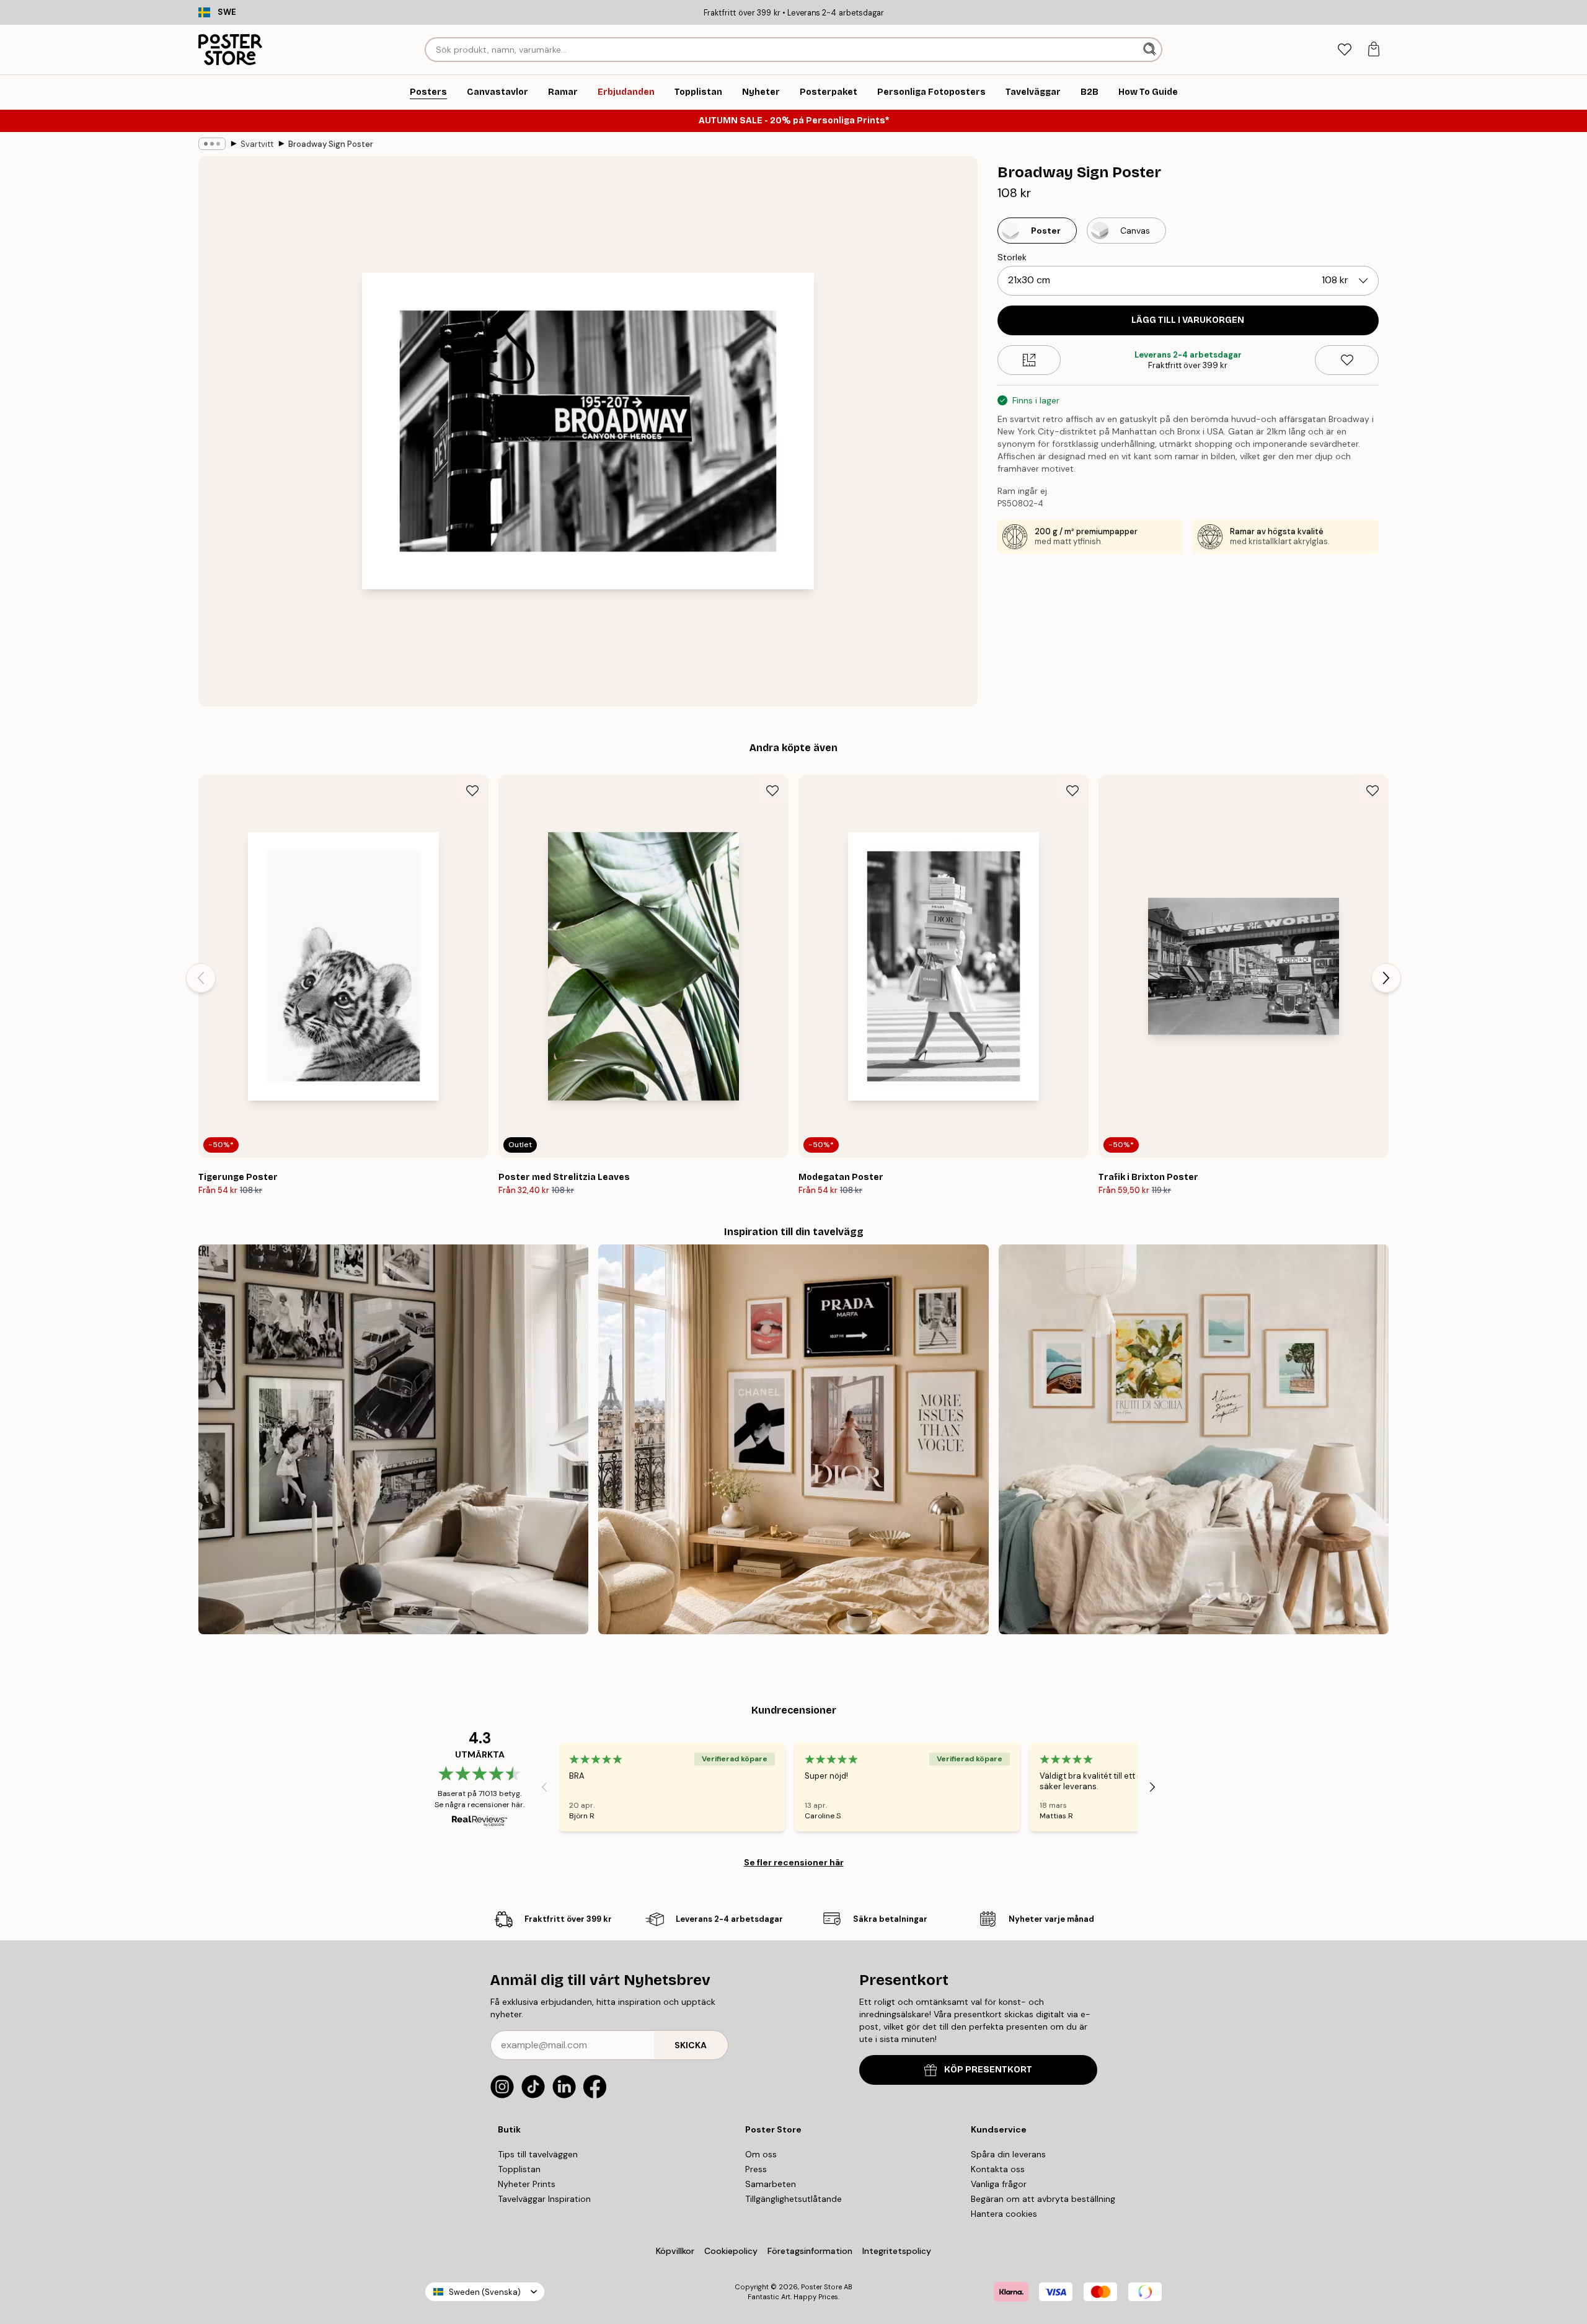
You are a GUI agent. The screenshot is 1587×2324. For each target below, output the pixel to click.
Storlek (1012, 257)
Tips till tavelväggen (538, 2154)
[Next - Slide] (1386, 978)
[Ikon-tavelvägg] (393, 1439)
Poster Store (821, 2287)
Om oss (761, 2154)
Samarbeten (771, 2184)
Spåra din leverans (1008, 2154)
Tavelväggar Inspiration (544, 2199)
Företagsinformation (810, 2251)
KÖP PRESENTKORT (988, 2070)
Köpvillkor (675, 2251)
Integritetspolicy (897, 2251)
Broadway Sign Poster (331, 144)
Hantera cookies (1004, 2214)
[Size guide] (1029, 360)
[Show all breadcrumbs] (212, 144)
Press (756, 2169)
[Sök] (1151, 50)
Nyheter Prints (527, 2184)
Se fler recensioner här (794, 1862)
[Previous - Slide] (201, 978)
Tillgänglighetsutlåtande (793, 2199)
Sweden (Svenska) (485, 2292)
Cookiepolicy (731, 2251)
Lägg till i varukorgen (1188, 320)
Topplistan (519, 2169)
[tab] (1344, 50)
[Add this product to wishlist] (1347, 360)
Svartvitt (257, 144)
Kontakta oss (998, 2169)
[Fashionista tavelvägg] (793, 1439)
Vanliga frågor (999, 2184)
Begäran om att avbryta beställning (1043, 2199)
